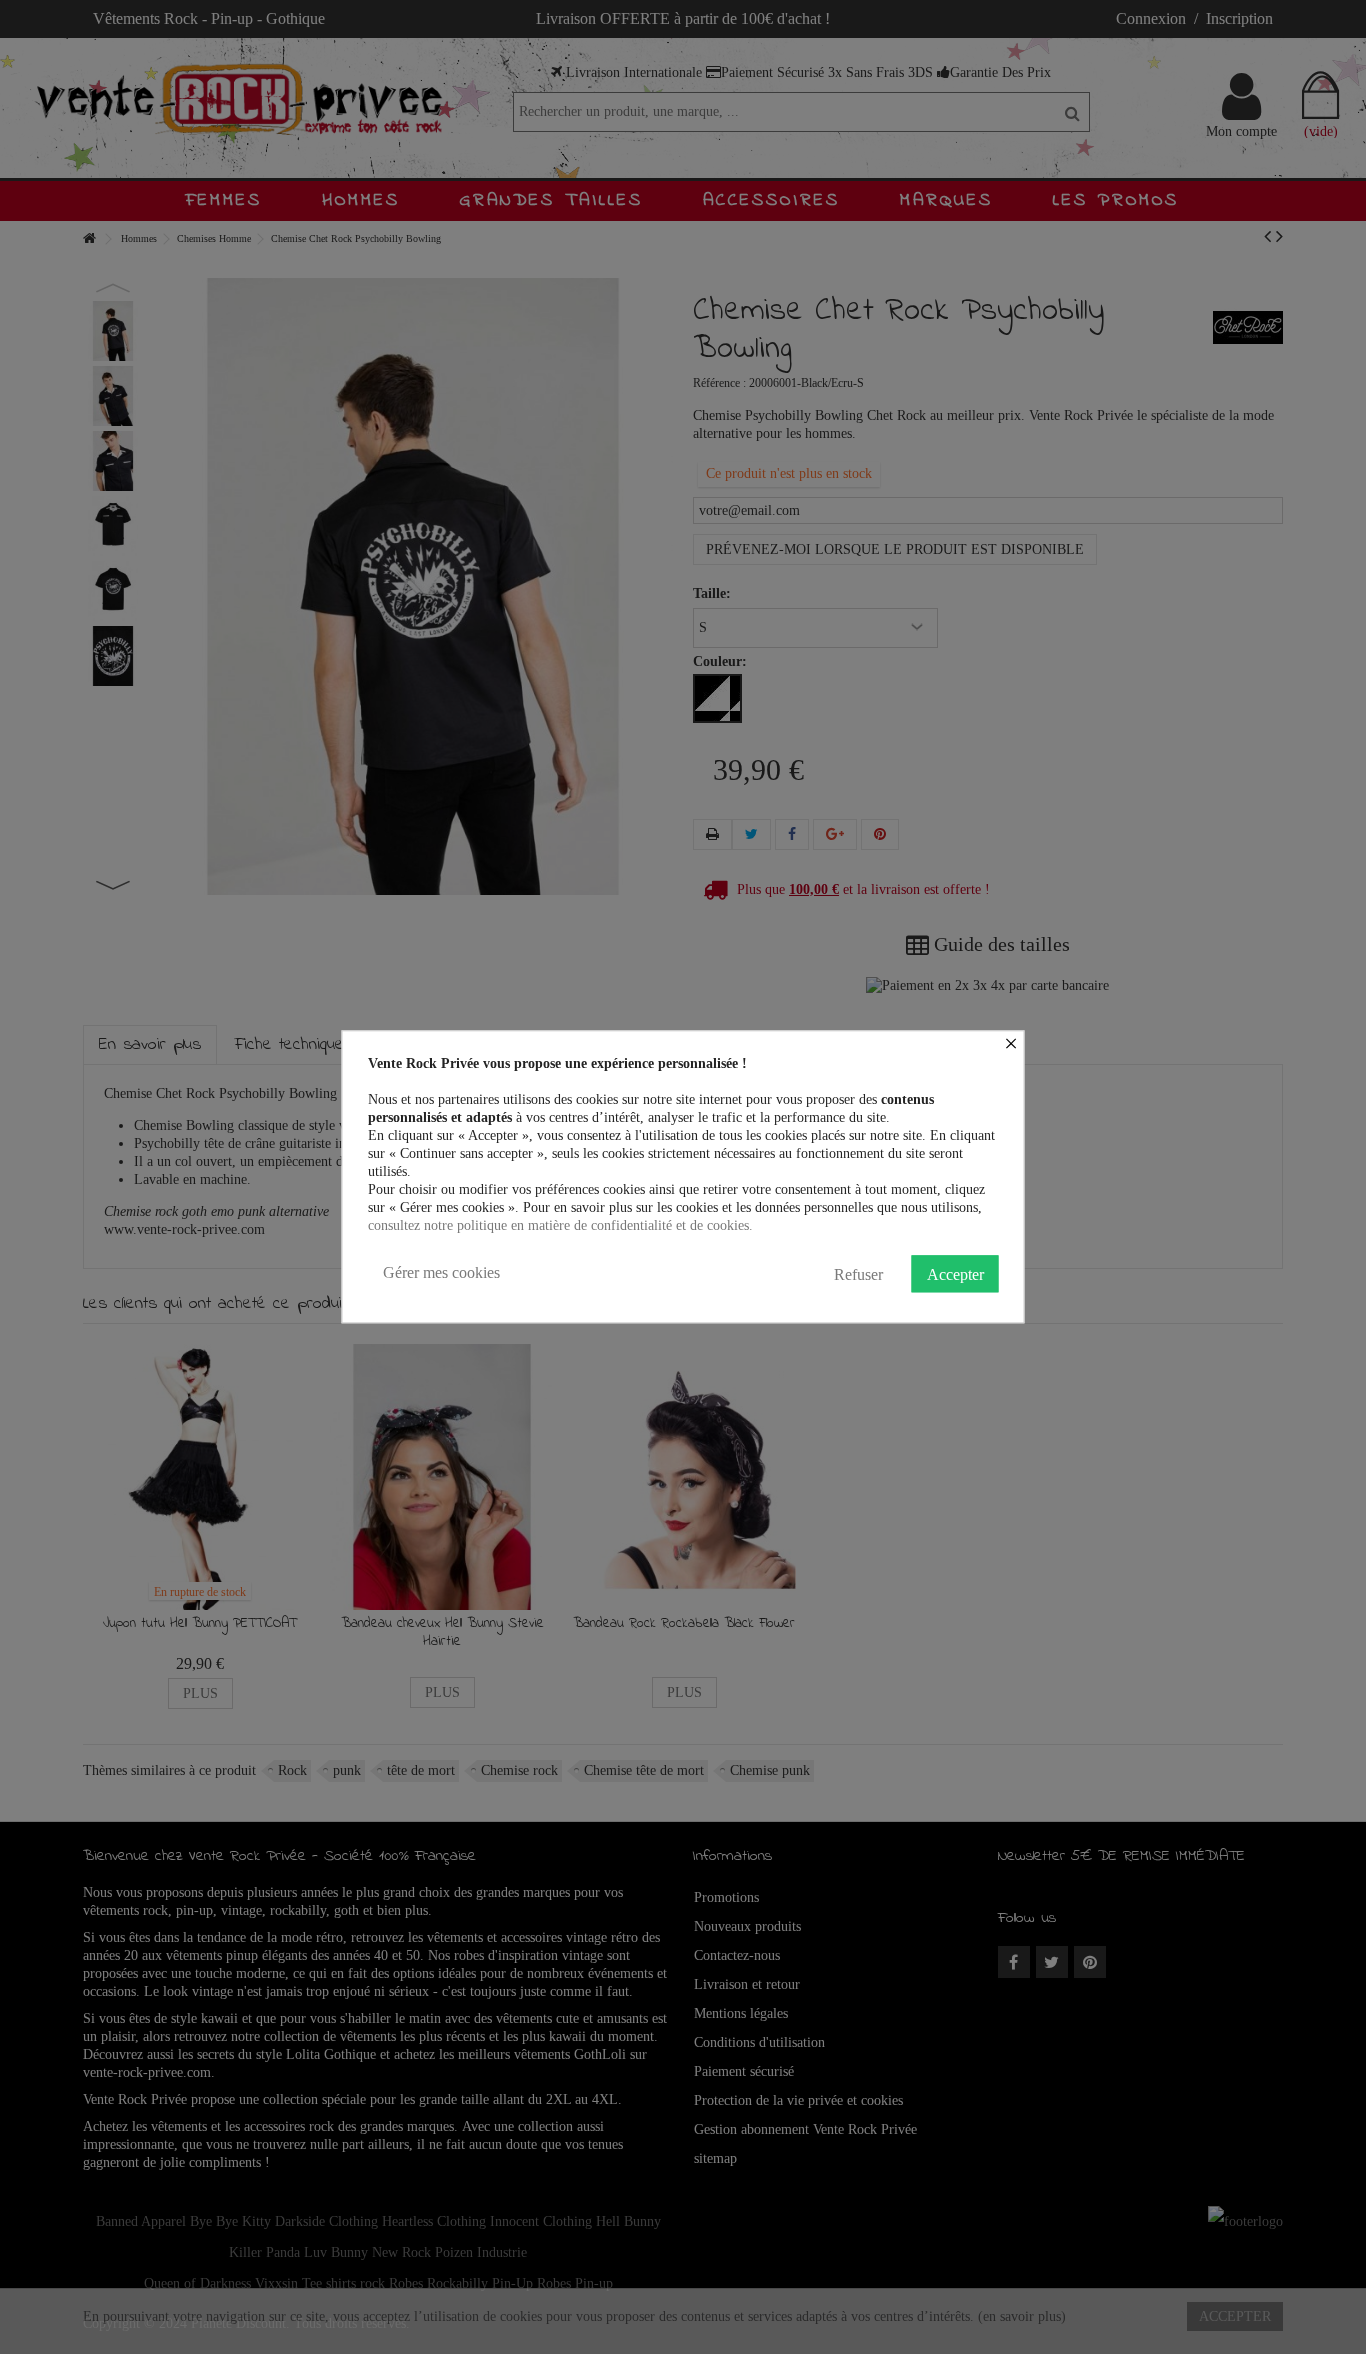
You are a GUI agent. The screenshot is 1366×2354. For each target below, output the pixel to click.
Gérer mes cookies (441, 1272)
